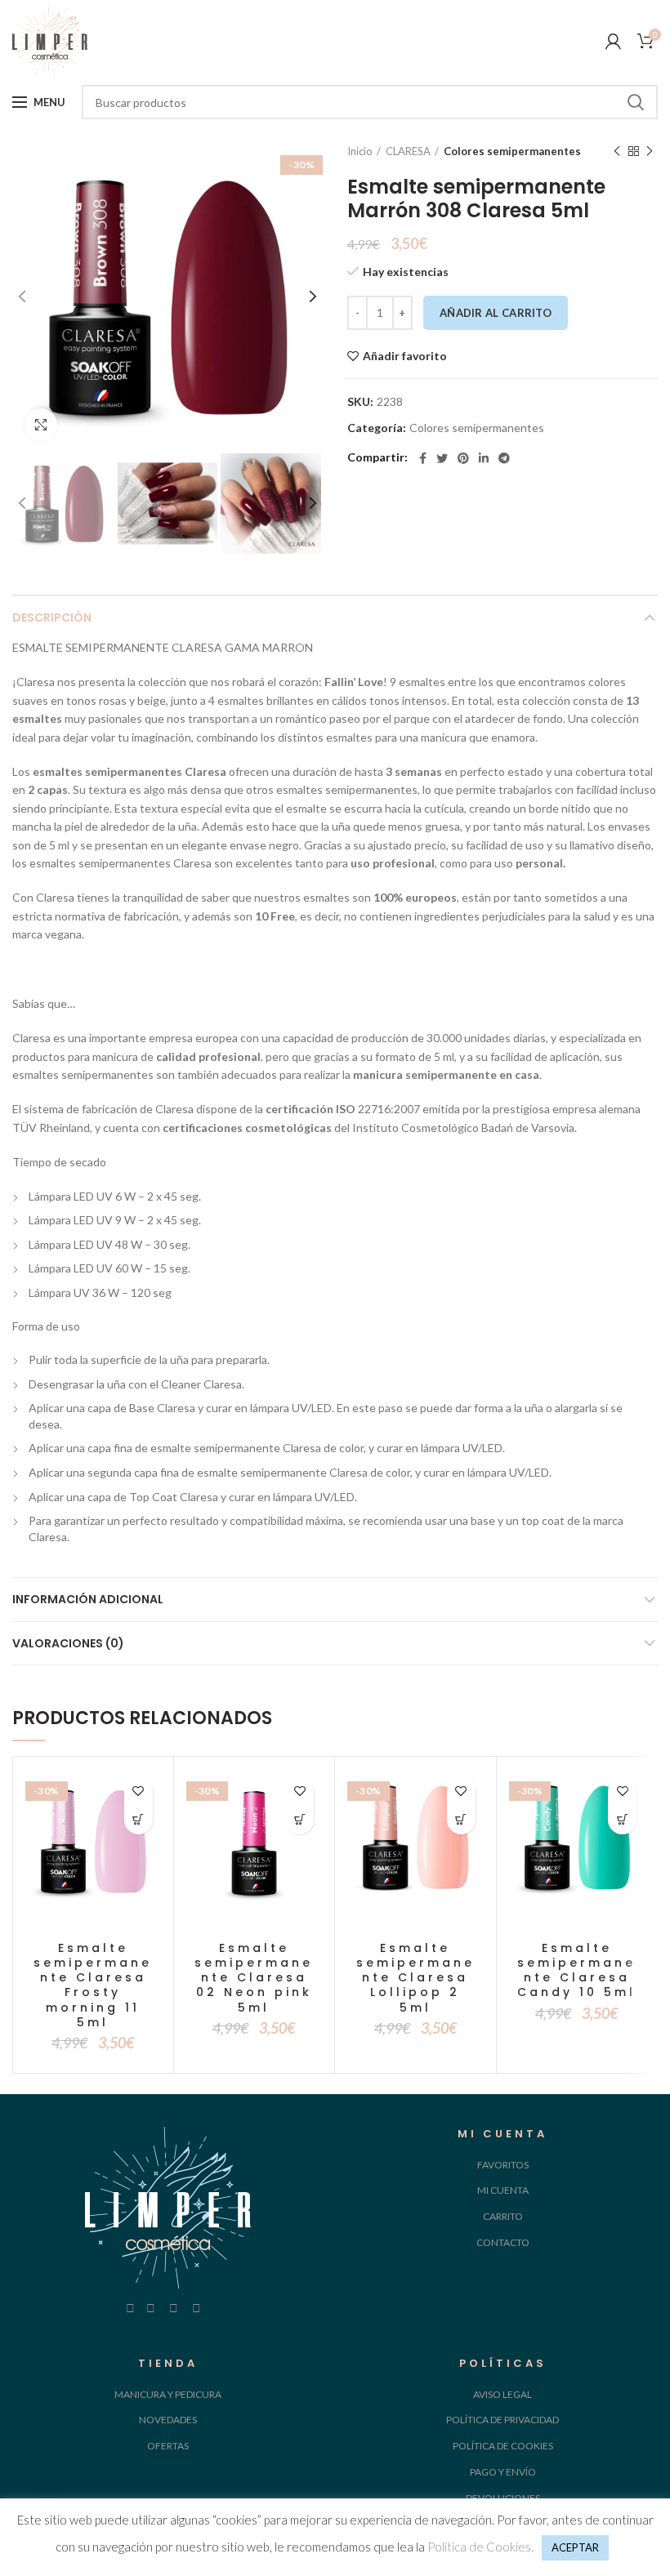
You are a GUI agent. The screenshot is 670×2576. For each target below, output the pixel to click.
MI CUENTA (503, 2190)
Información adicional (88, 1599)
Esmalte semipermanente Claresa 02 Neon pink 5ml (254, 1978)
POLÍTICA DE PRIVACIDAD (502, 2420)
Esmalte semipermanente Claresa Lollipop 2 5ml (415, 1978)
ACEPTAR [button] (575, 2547)
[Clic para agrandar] (41, 425)
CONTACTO (503, 2242)
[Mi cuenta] (613, 41)
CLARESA (408, 151)
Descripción (52, 617)
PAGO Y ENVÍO (503, 2472)
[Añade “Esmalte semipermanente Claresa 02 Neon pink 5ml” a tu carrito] (299, 1820)
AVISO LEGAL (502, 2394)
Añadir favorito (405, 356)
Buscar (636, 102)
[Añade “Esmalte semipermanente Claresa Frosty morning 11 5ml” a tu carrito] (138, 1820)
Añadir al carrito (496, 313)
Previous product (617, 151)
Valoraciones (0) (68, 1643)
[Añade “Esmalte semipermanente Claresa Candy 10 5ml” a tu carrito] (622, 1820)
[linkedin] (484, 458)
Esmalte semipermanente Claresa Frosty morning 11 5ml (93, 1985)
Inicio (360, 151)
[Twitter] (442, 458)
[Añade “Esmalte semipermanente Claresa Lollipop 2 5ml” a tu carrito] (461, 1820)
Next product (650, 151)
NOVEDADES (168, 2420)
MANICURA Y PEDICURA (168, 2394)
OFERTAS (168, 2446)
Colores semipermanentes (512, 151)
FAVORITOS (503, 2165)
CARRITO (503, 2216)
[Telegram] (504, 458)
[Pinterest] (463, 458)
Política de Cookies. (480, 2547)
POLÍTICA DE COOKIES (503, 2446)
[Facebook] (423, 458)
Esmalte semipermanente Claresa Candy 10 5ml (576, 1970)
